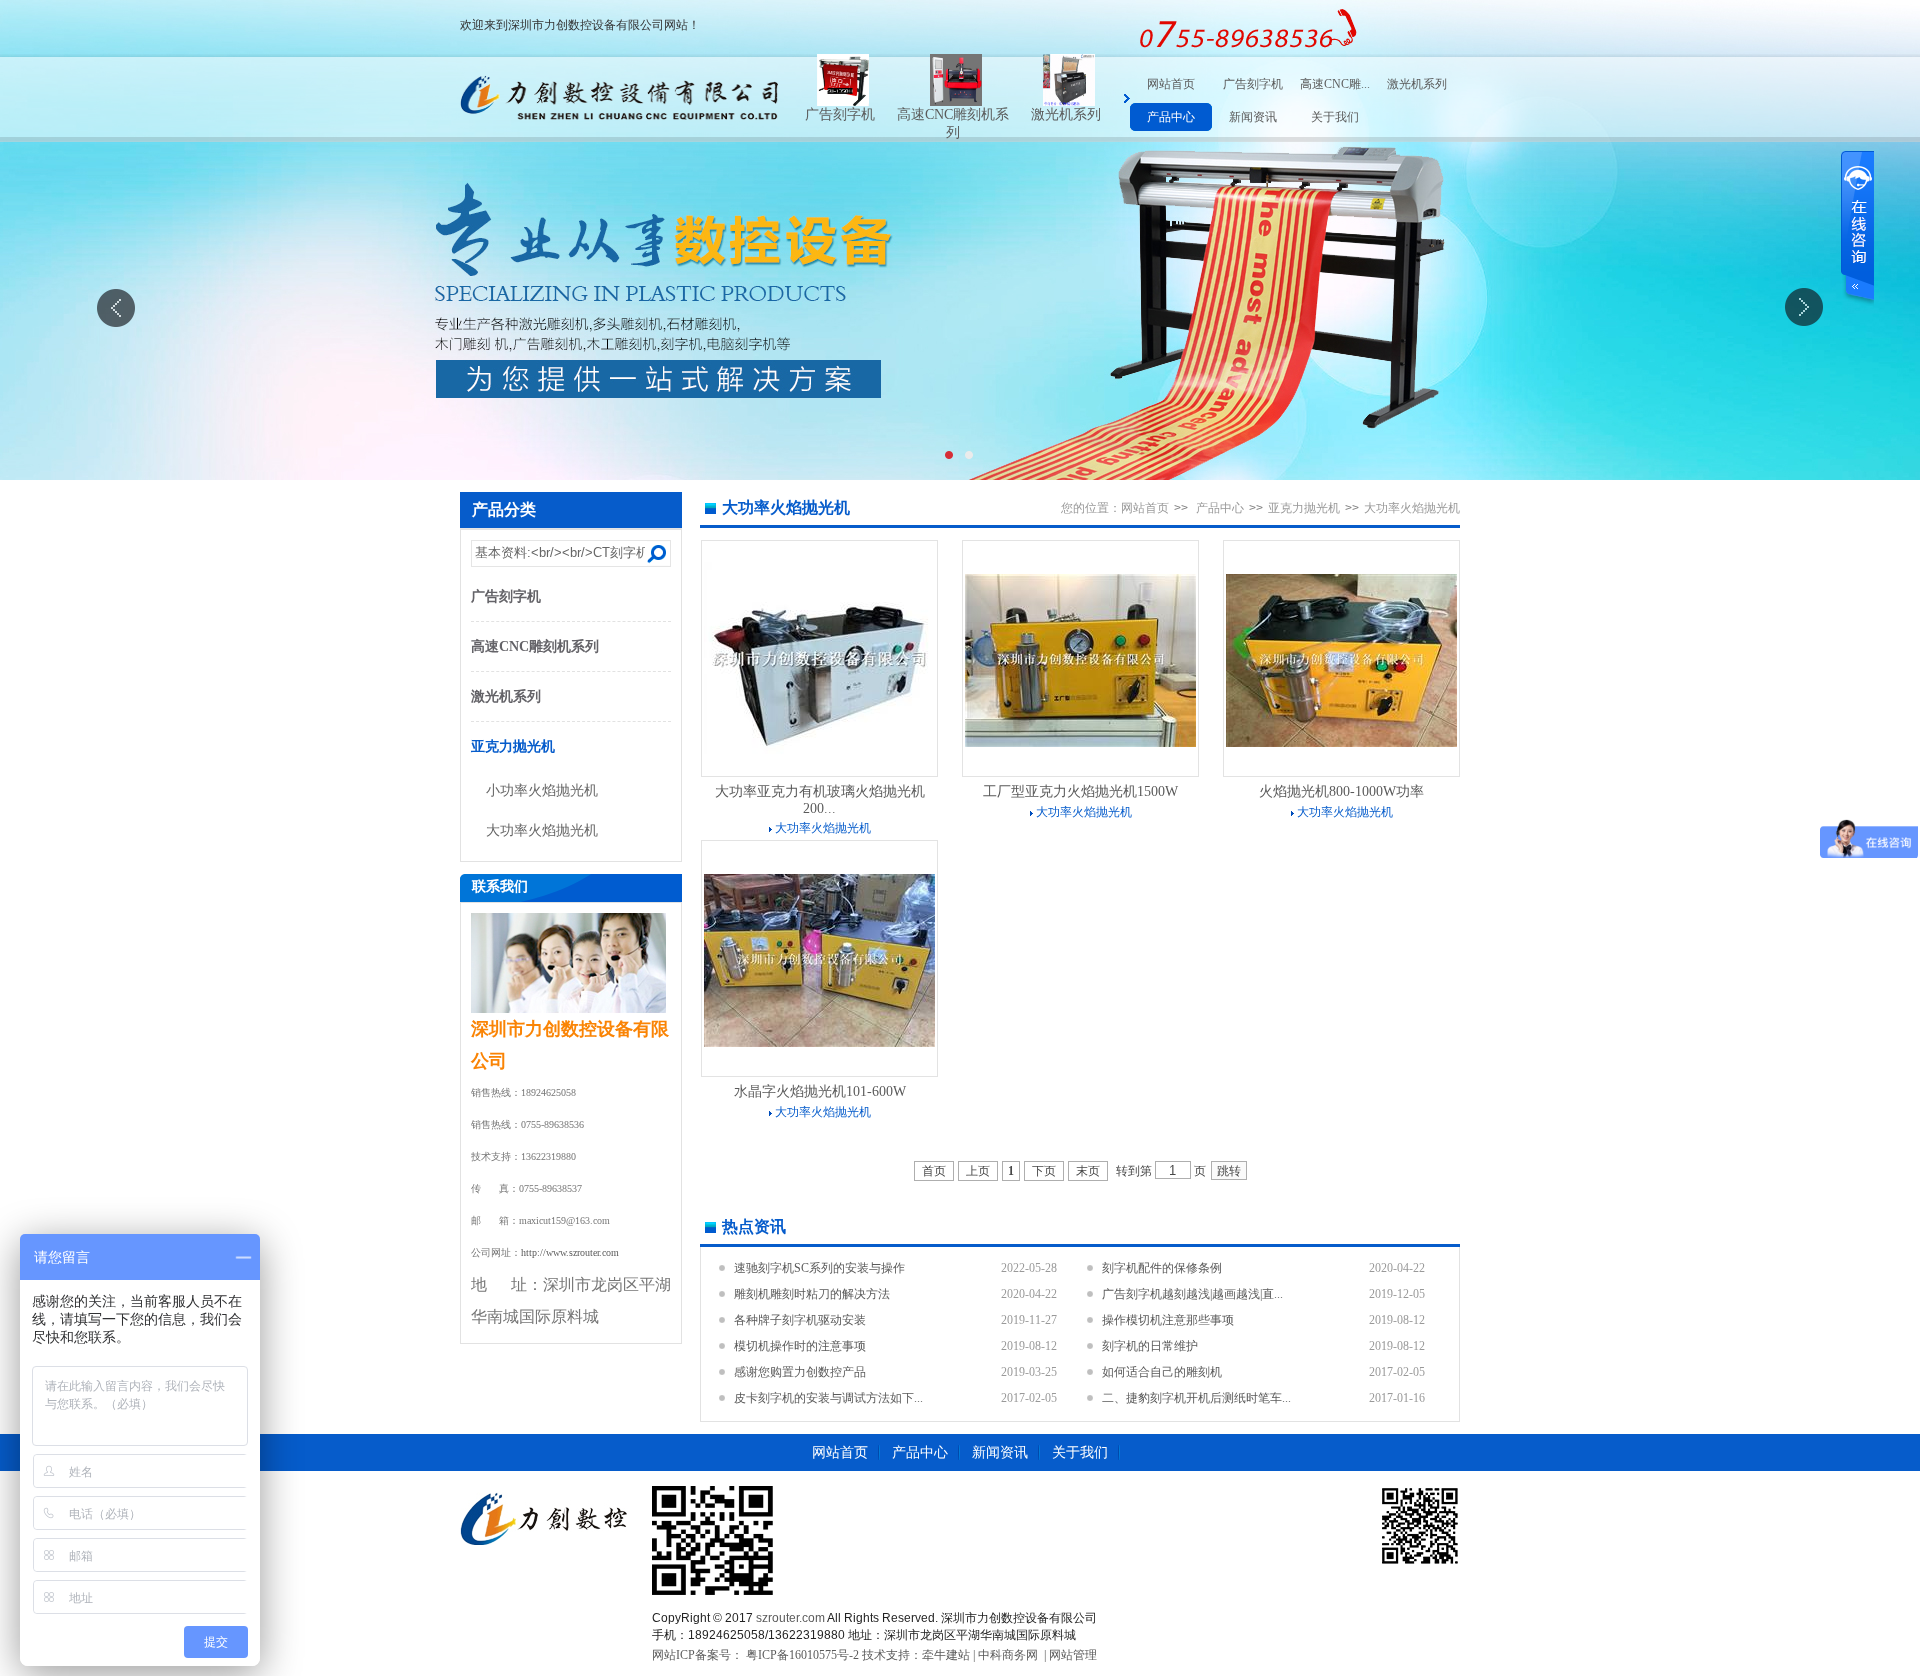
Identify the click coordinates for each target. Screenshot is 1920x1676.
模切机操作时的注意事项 (800, 1346)
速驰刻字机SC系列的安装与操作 (819, 1268)
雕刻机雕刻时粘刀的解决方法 (812, 1294)
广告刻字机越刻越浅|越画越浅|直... (1192, 1294)
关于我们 (1335, 117)
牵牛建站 (946, 1655)
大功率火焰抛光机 (542, 830)
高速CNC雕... (1335, 84)
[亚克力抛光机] (1094, 101)
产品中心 (1171, 117)
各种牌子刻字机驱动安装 (800, 1320)
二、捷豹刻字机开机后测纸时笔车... (1196, 1398)
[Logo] (619, 138)
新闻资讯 (1253, 117)
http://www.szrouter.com (570, 1252)
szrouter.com (790, 1618)
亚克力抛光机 (1090, 114)
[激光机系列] (981, 101)
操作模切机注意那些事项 (1168, 1320)
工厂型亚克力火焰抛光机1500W (1080, 791)
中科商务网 (1008, 1655)
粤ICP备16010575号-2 (801, 1655)
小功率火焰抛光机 (542, 790)
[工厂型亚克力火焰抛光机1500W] (1080, 743)
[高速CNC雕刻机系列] (868, 101)
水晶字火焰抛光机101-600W (820, 1091)
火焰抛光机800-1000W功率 (1341, 791)
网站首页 (1171, 84)
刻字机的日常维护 (1150, 1346)
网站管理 (1073, 1655)
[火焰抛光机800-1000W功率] (1341, 743)
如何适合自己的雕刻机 (1162, 1372)
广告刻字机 (1253, 84)
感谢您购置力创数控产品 (800, 1372)
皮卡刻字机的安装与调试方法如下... (828, 1398)
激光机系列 (977, 114)
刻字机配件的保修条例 (1162, 1268)
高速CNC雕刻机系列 (535, 646)
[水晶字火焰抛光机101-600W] (819, 1043)
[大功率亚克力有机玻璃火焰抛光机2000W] (819, 755)
